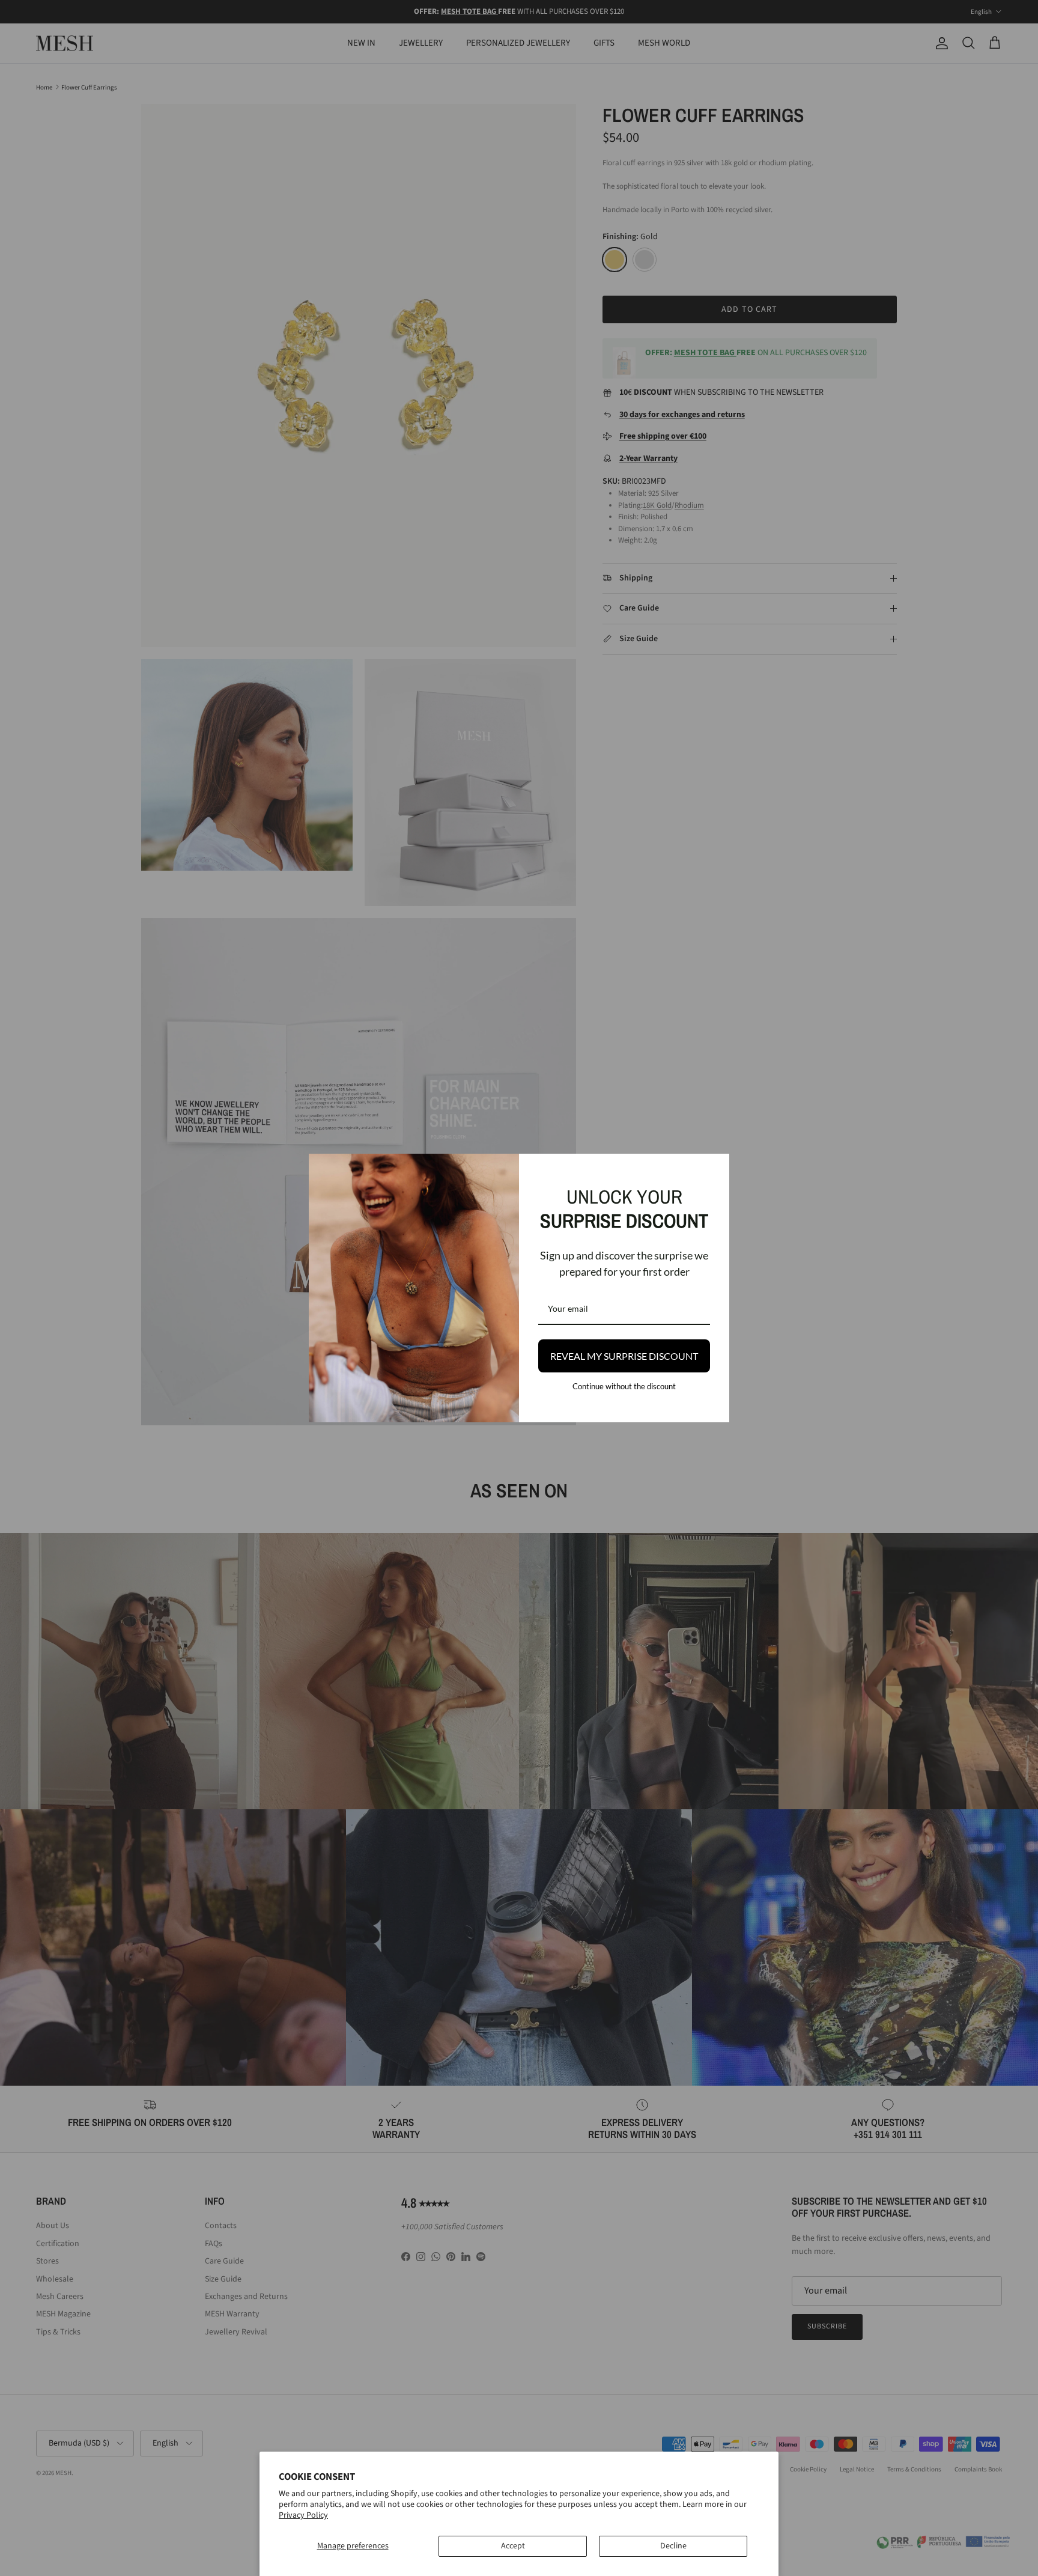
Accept (513, 2546)
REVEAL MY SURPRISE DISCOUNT (624, 1356)
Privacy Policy (303, 2515)
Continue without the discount (624, 1386)
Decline (673, 2546)
